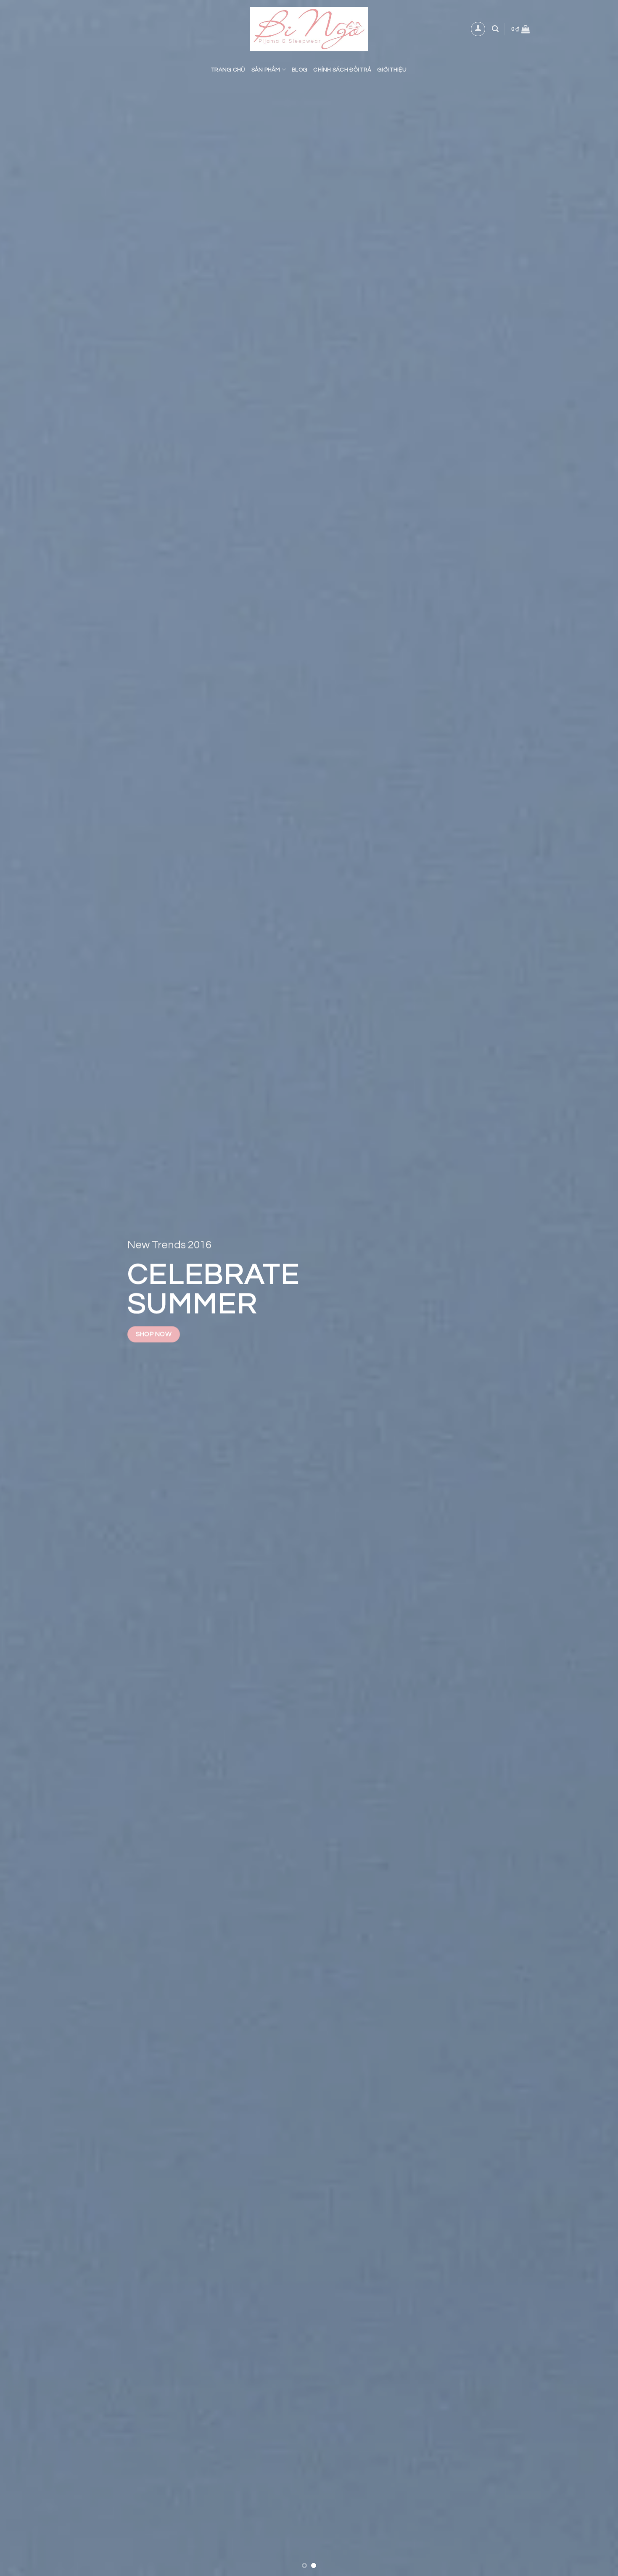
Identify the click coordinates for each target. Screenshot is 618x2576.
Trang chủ (228, 70)
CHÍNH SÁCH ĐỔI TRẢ (342, 70)
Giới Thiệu (392, 70)
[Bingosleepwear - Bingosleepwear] (309, 29)
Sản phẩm (266, 70)
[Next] (595, 1288)
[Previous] (23, 1288)
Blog (300, 70)
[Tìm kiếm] (495, 29)
